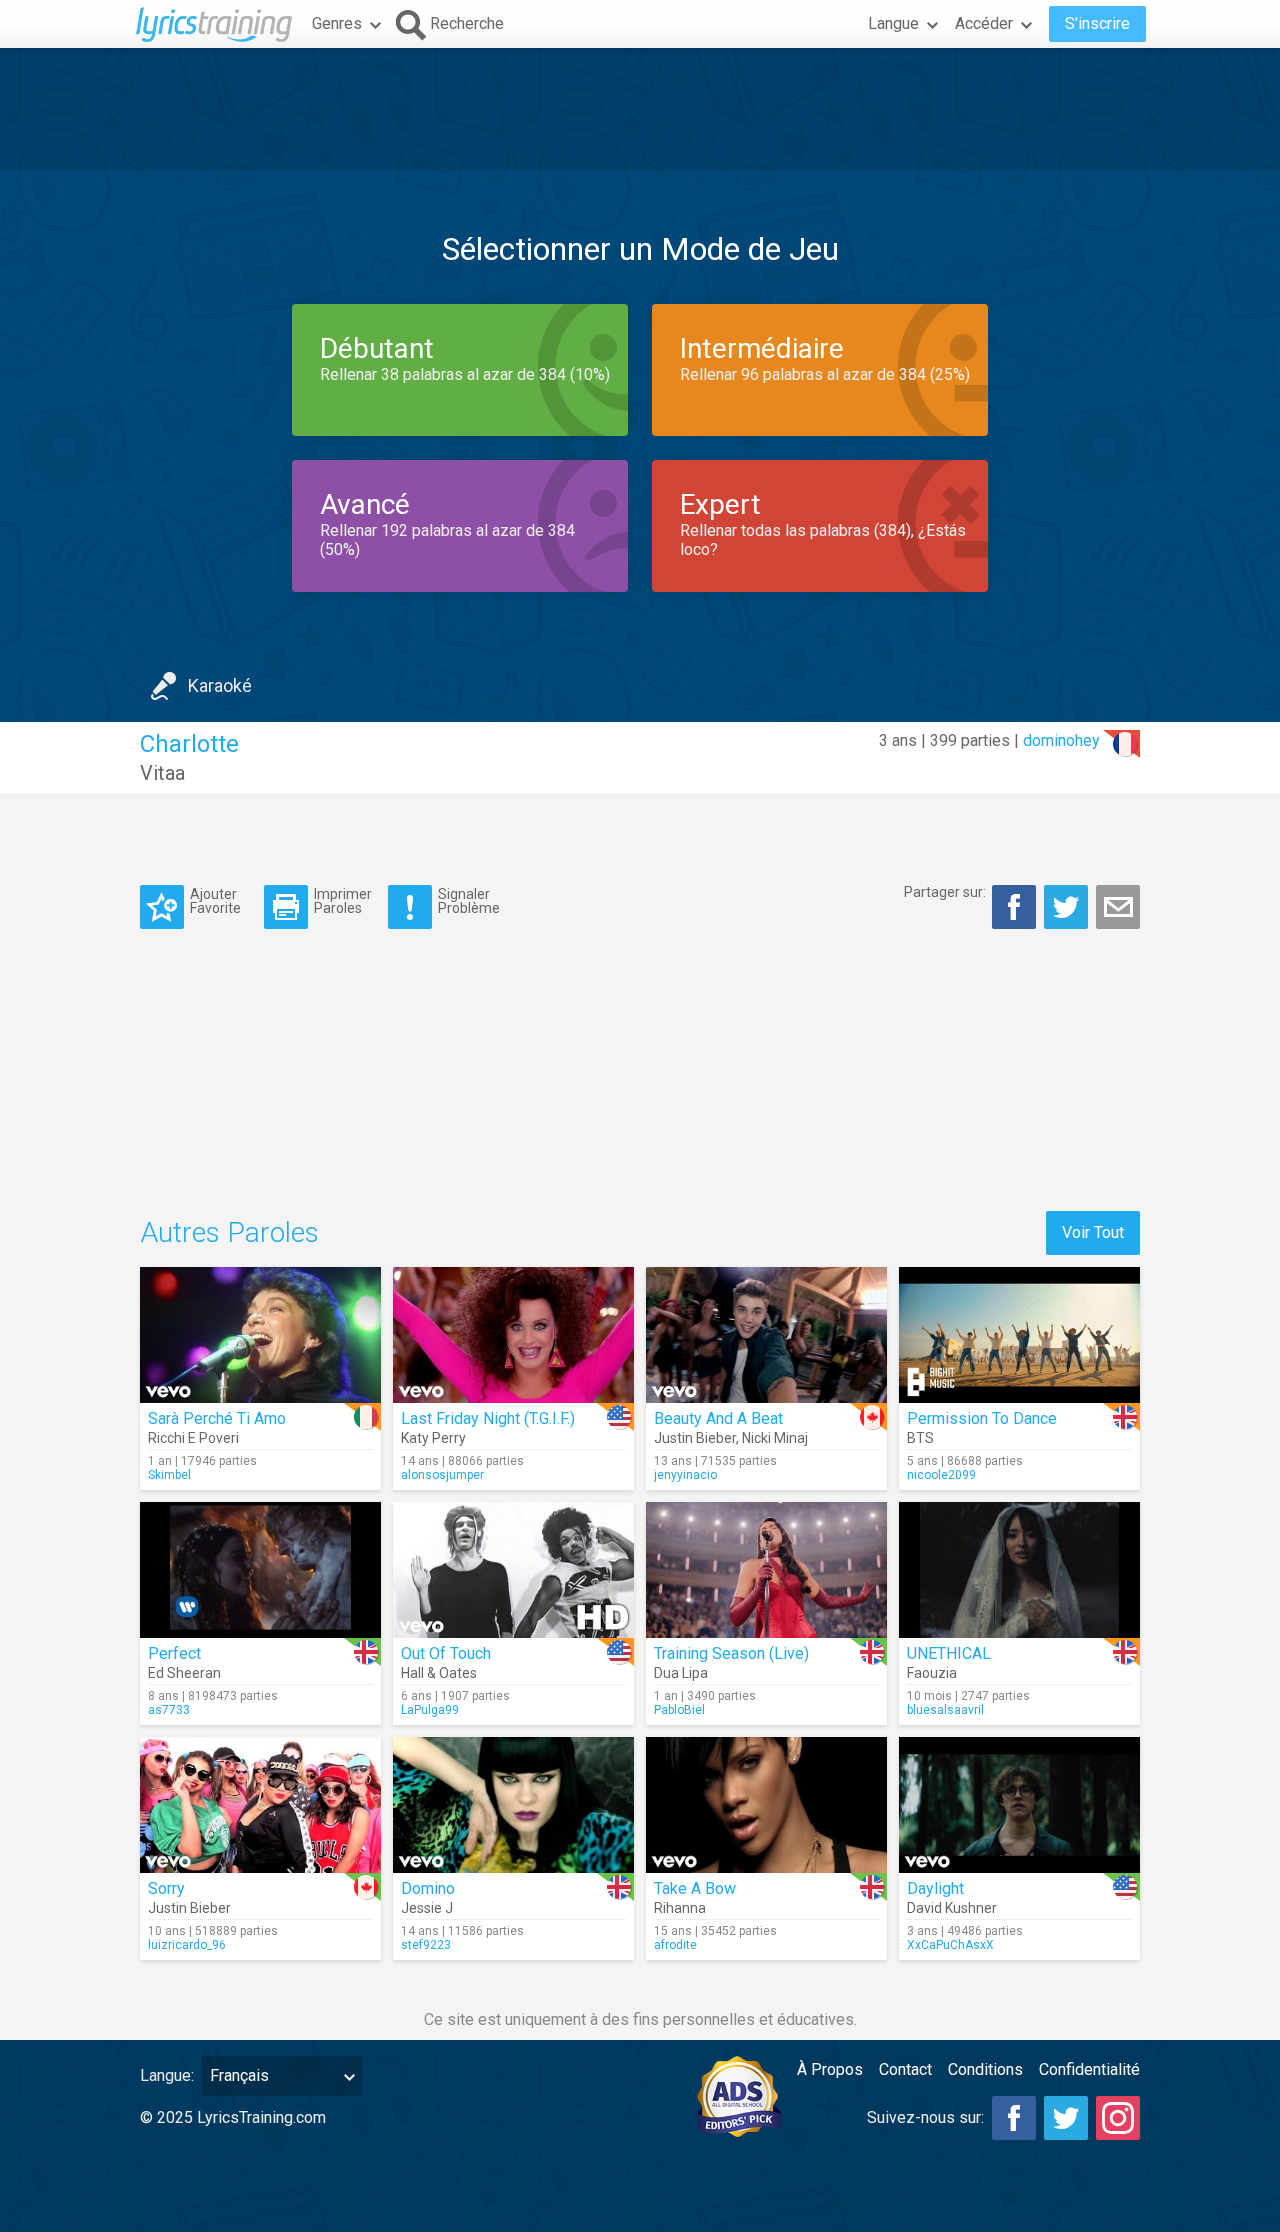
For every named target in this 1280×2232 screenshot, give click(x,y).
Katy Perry (433, 1438)
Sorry (166, 1888)
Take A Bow (695, 1888)
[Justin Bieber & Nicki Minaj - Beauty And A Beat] (766, 1335)
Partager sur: (945, 892)
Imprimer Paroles (343, 900)
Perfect (174, 1653)
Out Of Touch (446, 1653)
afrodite (675, 1945)
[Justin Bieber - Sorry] (260, 1805)
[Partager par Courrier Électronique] (1118, 907)
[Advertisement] (640, 109)
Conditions (985, 2069)
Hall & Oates (439, 1673)
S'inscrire (1097, 23)
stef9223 (426, 1945)
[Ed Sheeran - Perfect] (260, 1570)
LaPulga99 (430, 1710)
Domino (428, 1888)
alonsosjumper (442, 1475)
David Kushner (952, 1908)
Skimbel (169, 1475)
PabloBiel (679, 1710)
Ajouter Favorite (215, 900)
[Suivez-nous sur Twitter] (1066, 2118)
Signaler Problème (469, 900)
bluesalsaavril (945, 1710)
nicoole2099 (941, 1475)
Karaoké (220, 685)
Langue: (167, 2075)
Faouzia (932, 1673)
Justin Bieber (695, 1438)
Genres (337, 23)
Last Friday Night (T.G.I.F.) (488, 1418)
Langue (893, 23)
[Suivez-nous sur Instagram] (1118, 2118)
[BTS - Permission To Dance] (1019, 1335)
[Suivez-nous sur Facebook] (1014, 2118)
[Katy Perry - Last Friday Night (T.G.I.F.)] (513, 1335)
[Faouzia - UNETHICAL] (1019, 1570)
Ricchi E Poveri (193, 1438)
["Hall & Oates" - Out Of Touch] (513, 1570)
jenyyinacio (685, 1475)
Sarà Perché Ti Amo (217, 1418)
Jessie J (427, 1908)
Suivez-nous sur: (925, 2117)
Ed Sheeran (184, 1673)
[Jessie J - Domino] (513, 1805)
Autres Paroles (229, 1232)
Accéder (984, 23)
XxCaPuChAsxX (950, 1945)
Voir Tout (1093, 1232)
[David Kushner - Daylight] (1019, 1805)
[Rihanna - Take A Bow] (766, 1805)
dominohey (1061, 740)
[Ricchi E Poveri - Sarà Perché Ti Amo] (260, 1335)
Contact (905, 2069)
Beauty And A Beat (718, 1418)
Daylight (935, 1888)
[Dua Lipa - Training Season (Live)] (766, 1570)
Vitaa (162, 773)
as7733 (169, 1710)
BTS (920, 1438)
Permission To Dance (982, 1418)
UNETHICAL (949, 1653)
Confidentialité (1089, 2069)
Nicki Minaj (775, 1438)
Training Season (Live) (731, 1653)
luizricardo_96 (187, 1945)
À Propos (830, 2069)
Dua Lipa (681, 1673)
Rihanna (680, 1908)
